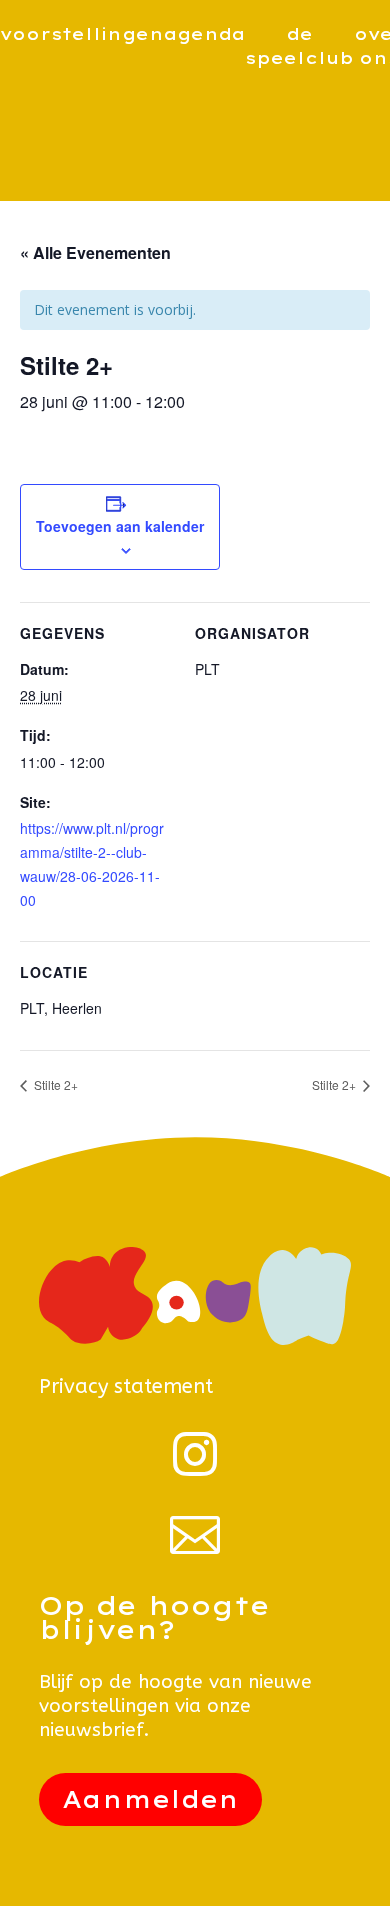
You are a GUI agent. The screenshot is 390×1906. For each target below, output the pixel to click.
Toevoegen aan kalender (120, 526)
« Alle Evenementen (95, 252)
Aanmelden (150, 1799)
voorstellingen (82, 34)
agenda (204, 34)
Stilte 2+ (54, 1084)
